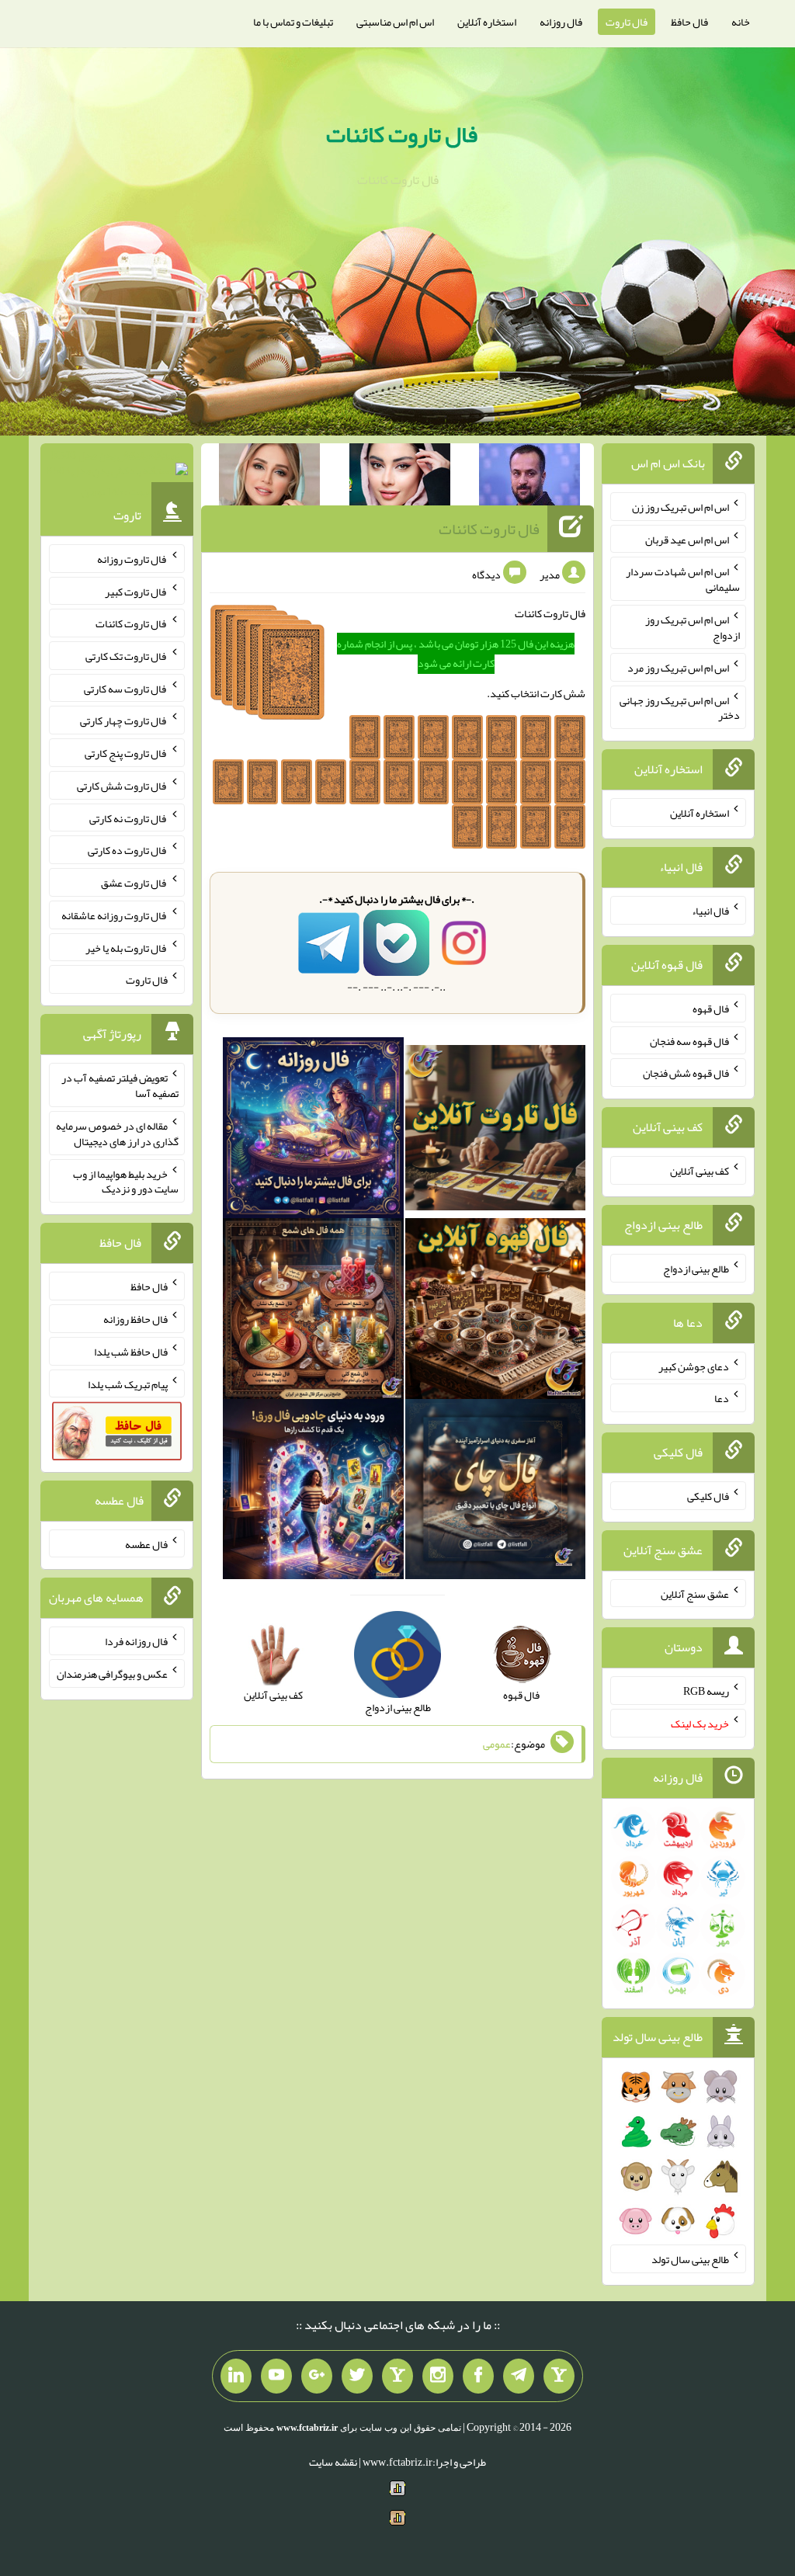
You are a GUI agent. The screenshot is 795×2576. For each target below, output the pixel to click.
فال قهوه (711, 1009)
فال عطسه (146, 1543)
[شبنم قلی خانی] (269, 477)
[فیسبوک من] (478, 2376)
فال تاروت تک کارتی (127, 656)
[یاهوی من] (559, 2376)
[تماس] (397, 2376)
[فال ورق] (313, 1492)
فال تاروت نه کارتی (128, 818)
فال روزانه (561, 22)
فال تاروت (627, 22)
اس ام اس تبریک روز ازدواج (693, 627)
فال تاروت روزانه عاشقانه (115, 915)
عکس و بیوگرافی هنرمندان (112, 1674)
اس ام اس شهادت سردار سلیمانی (683, 579)
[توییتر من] (357, 2376)
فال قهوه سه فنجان (689, 1040)
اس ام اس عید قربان (687, 539)
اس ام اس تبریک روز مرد (678, 668)
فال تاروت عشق (134, 883)
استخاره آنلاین (487, 22)
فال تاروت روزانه (132, 559)
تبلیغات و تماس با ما (293, 22)
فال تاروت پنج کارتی (126, 753)
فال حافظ (689, 22)
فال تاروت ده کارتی (128, 850)
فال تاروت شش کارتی (122, 786)
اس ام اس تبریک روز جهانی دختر (680, 707)
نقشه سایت (333, 2462)
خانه (741, 22)
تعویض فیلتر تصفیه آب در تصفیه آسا (120, 1085)
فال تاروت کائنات (402, 134)
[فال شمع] (313, 1312)
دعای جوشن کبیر (694, 1366)
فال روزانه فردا (136, 1641)
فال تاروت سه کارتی (126, 688)
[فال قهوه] (496, 1312)
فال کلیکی (708, 1496)
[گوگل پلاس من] (317, 2376)
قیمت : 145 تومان (116, 473)
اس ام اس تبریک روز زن (680, 507)
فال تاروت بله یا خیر (127, 947)
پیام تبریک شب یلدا (128, 1383)
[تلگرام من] (519, 2376)
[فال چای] (496, 1492)
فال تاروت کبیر (136, 591)
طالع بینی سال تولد (690, 2259)
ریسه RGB (706, 1691)
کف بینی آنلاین (700, 1171)
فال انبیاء (710, 911)
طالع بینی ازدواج (696, 1269)
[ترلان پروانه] (400, 477)
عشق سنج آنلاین (695, 1593)
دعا (722, 1398)
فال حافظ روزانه (135, 1319)
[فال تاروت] (496, 1131)
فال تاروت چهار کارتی (124, 720)
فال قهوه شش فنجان (686, 1073)
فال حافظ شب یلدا (131, 1352)
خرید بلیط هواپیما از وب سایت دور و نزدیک (126, 1181)
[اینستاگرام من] (438, 2376)
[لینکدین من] (236, 2376)
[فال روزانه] (313, 1131)
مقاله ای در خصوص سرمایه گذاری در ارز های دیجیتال (117, 1134)
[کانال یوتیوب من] (276, 2376)
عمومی (497, 1745)
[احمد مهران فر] (529, 477)
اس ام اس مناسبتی (395, 22)
